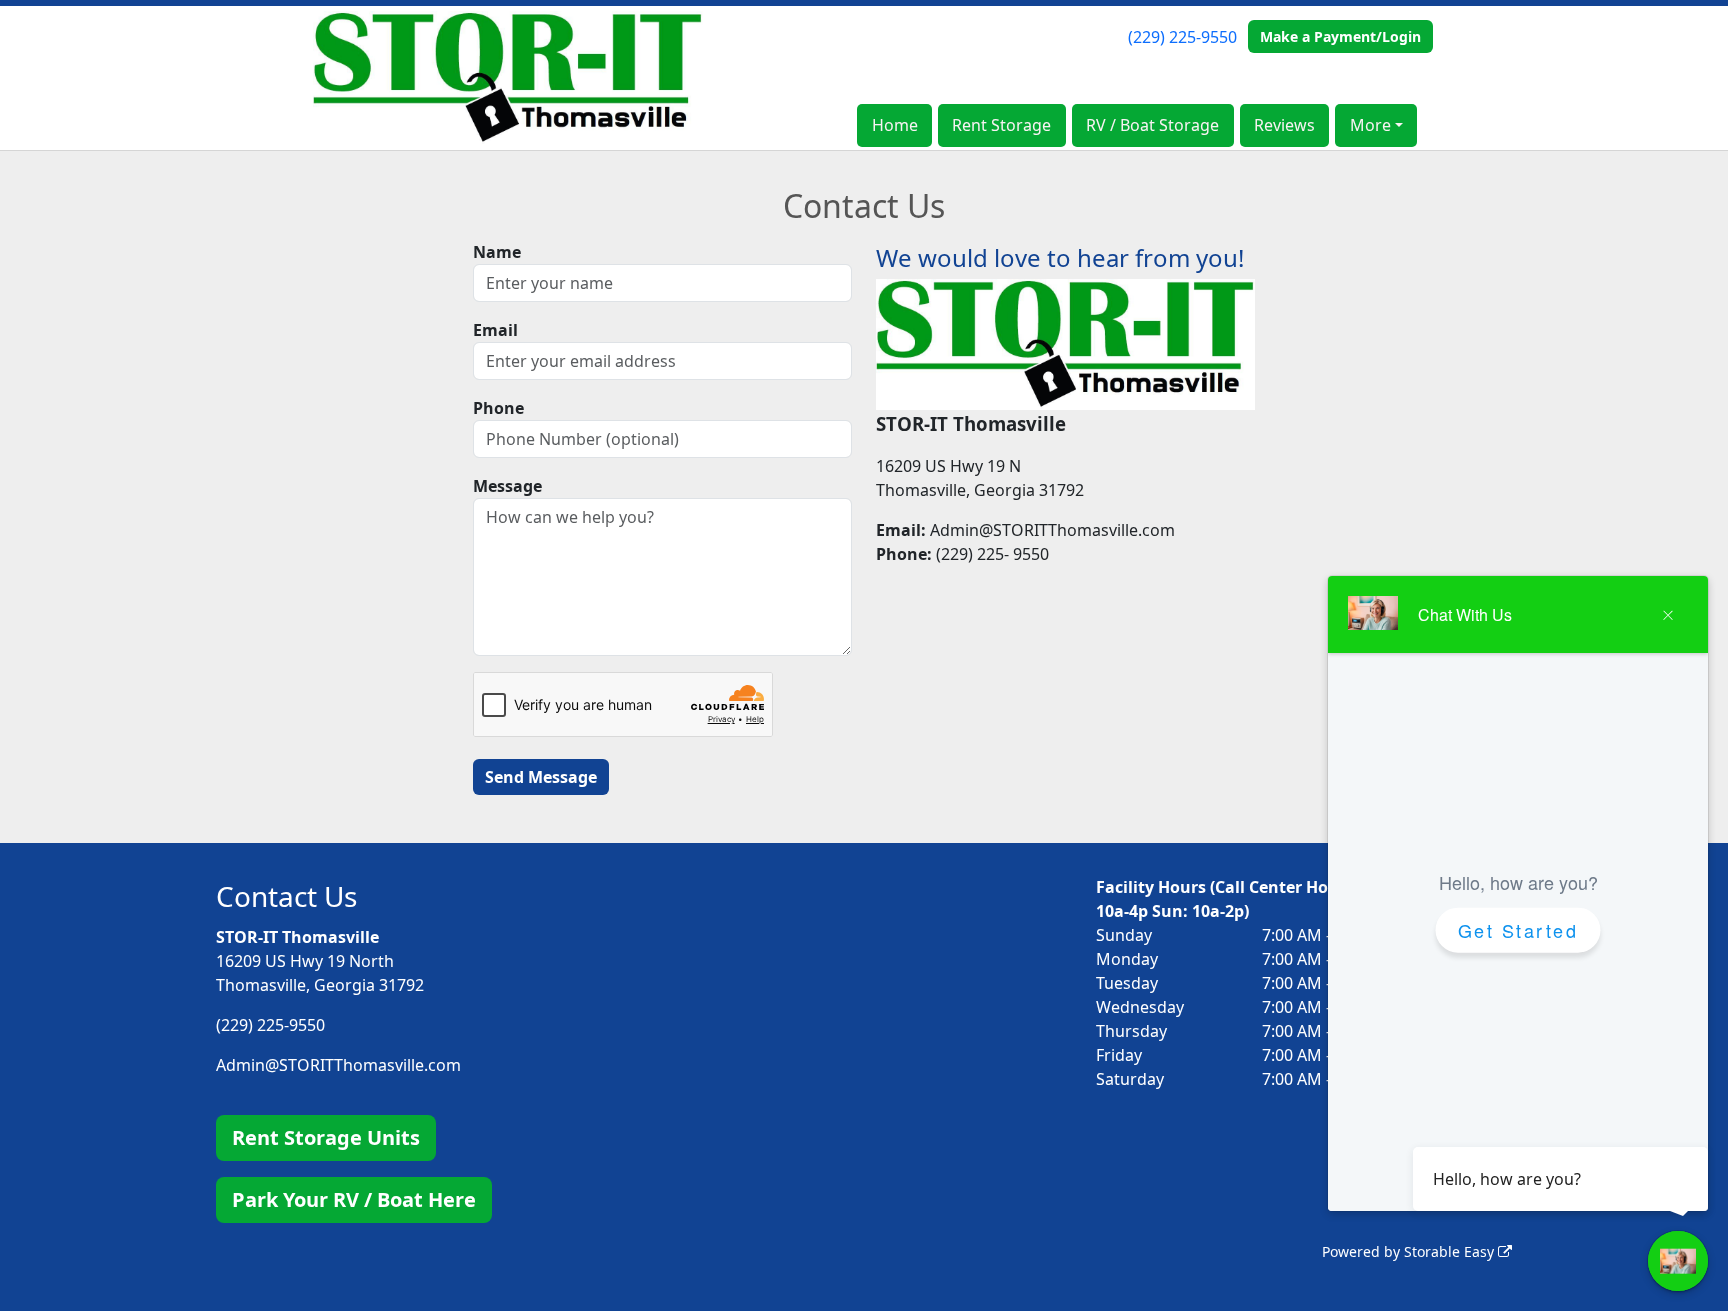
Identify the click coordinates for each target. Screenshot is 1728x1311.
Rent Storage (1001, 125)
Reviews (1284, 125)
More (1370, 125)
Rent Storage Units (326, 1137)
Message (507, 486)
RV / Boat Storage (1152, 125)
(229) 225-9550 (1182, 37)
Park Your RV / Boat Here (354, 1199)
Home (895, 125)
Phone (498, 408)
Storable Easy (1451, 1251)
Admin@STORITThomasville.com (338, 1065)
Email (495, 330)
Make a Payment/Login (1340, 36)
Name (497, 252)
